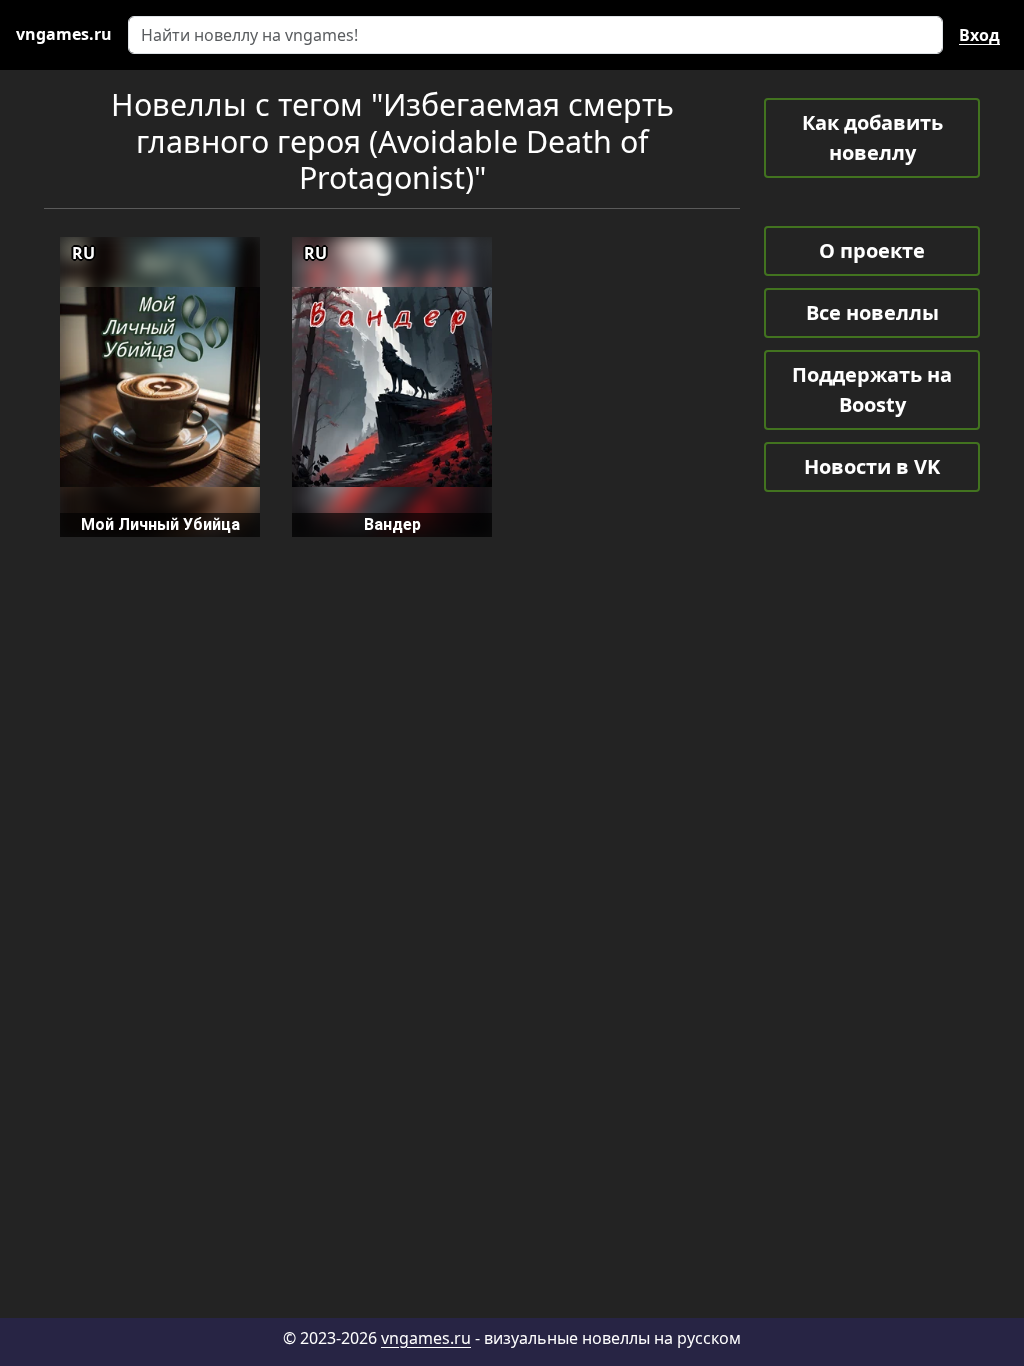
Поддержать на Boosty (872, 389)
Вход (979, 35)
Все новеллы (872, 312)
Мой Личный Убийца (160, 524)
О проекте (872, 250)
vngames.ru (426, 1338)
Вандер (392, 524)
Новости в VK (872, 466)
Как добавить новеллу (872, 137)
